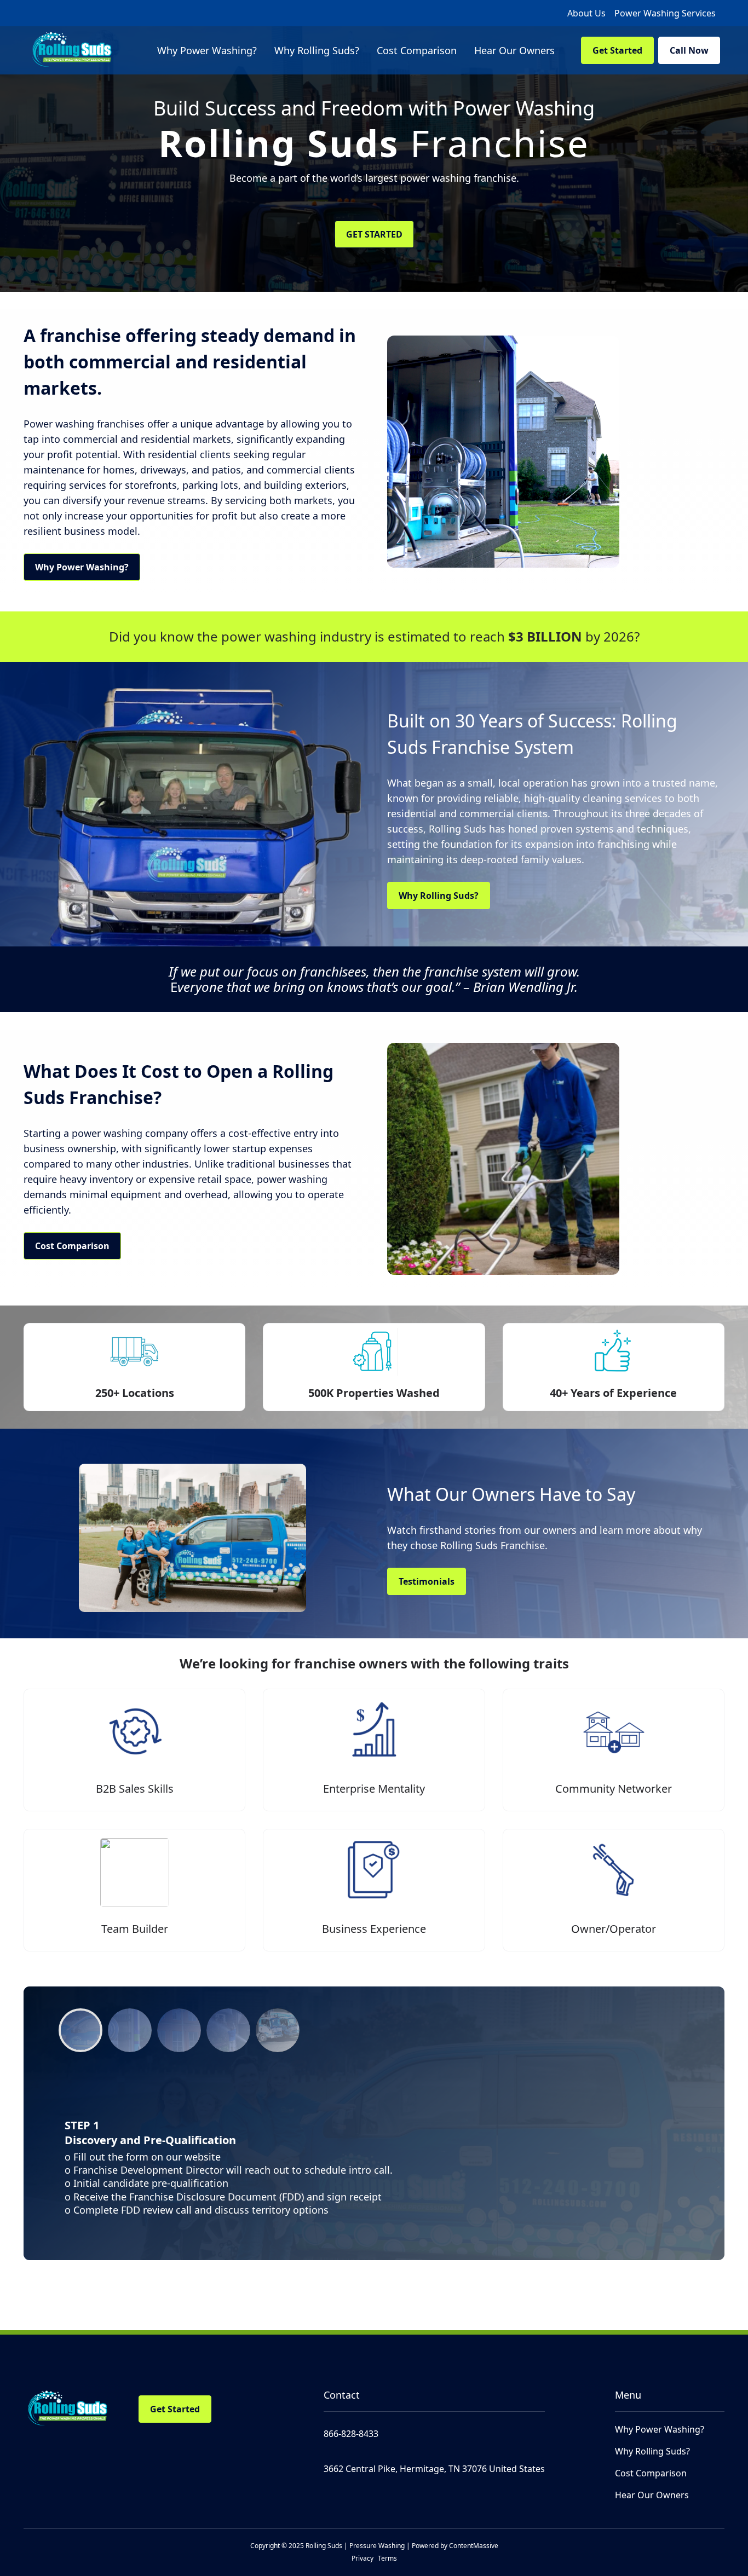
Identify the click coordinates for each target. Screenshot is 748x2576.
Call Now (689, 50)
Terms (387, 2558)
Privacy (363, 2558)
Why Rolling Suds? (439, 896)
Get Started (617, 50)
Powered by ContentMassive (455, 2546)
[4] (278, 2030)
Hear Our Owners (652, 2495)
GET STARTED (374, 234)
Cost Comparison (72, 1246)
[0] (80, 2030)
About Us (586, 13)
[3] (228, 2030)
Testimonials (427, 1581)
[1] (130, 2030)
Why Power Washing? (82, 567)
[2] (179, 2030)
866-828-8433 (351, 2434)
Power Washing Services (665, 13)
